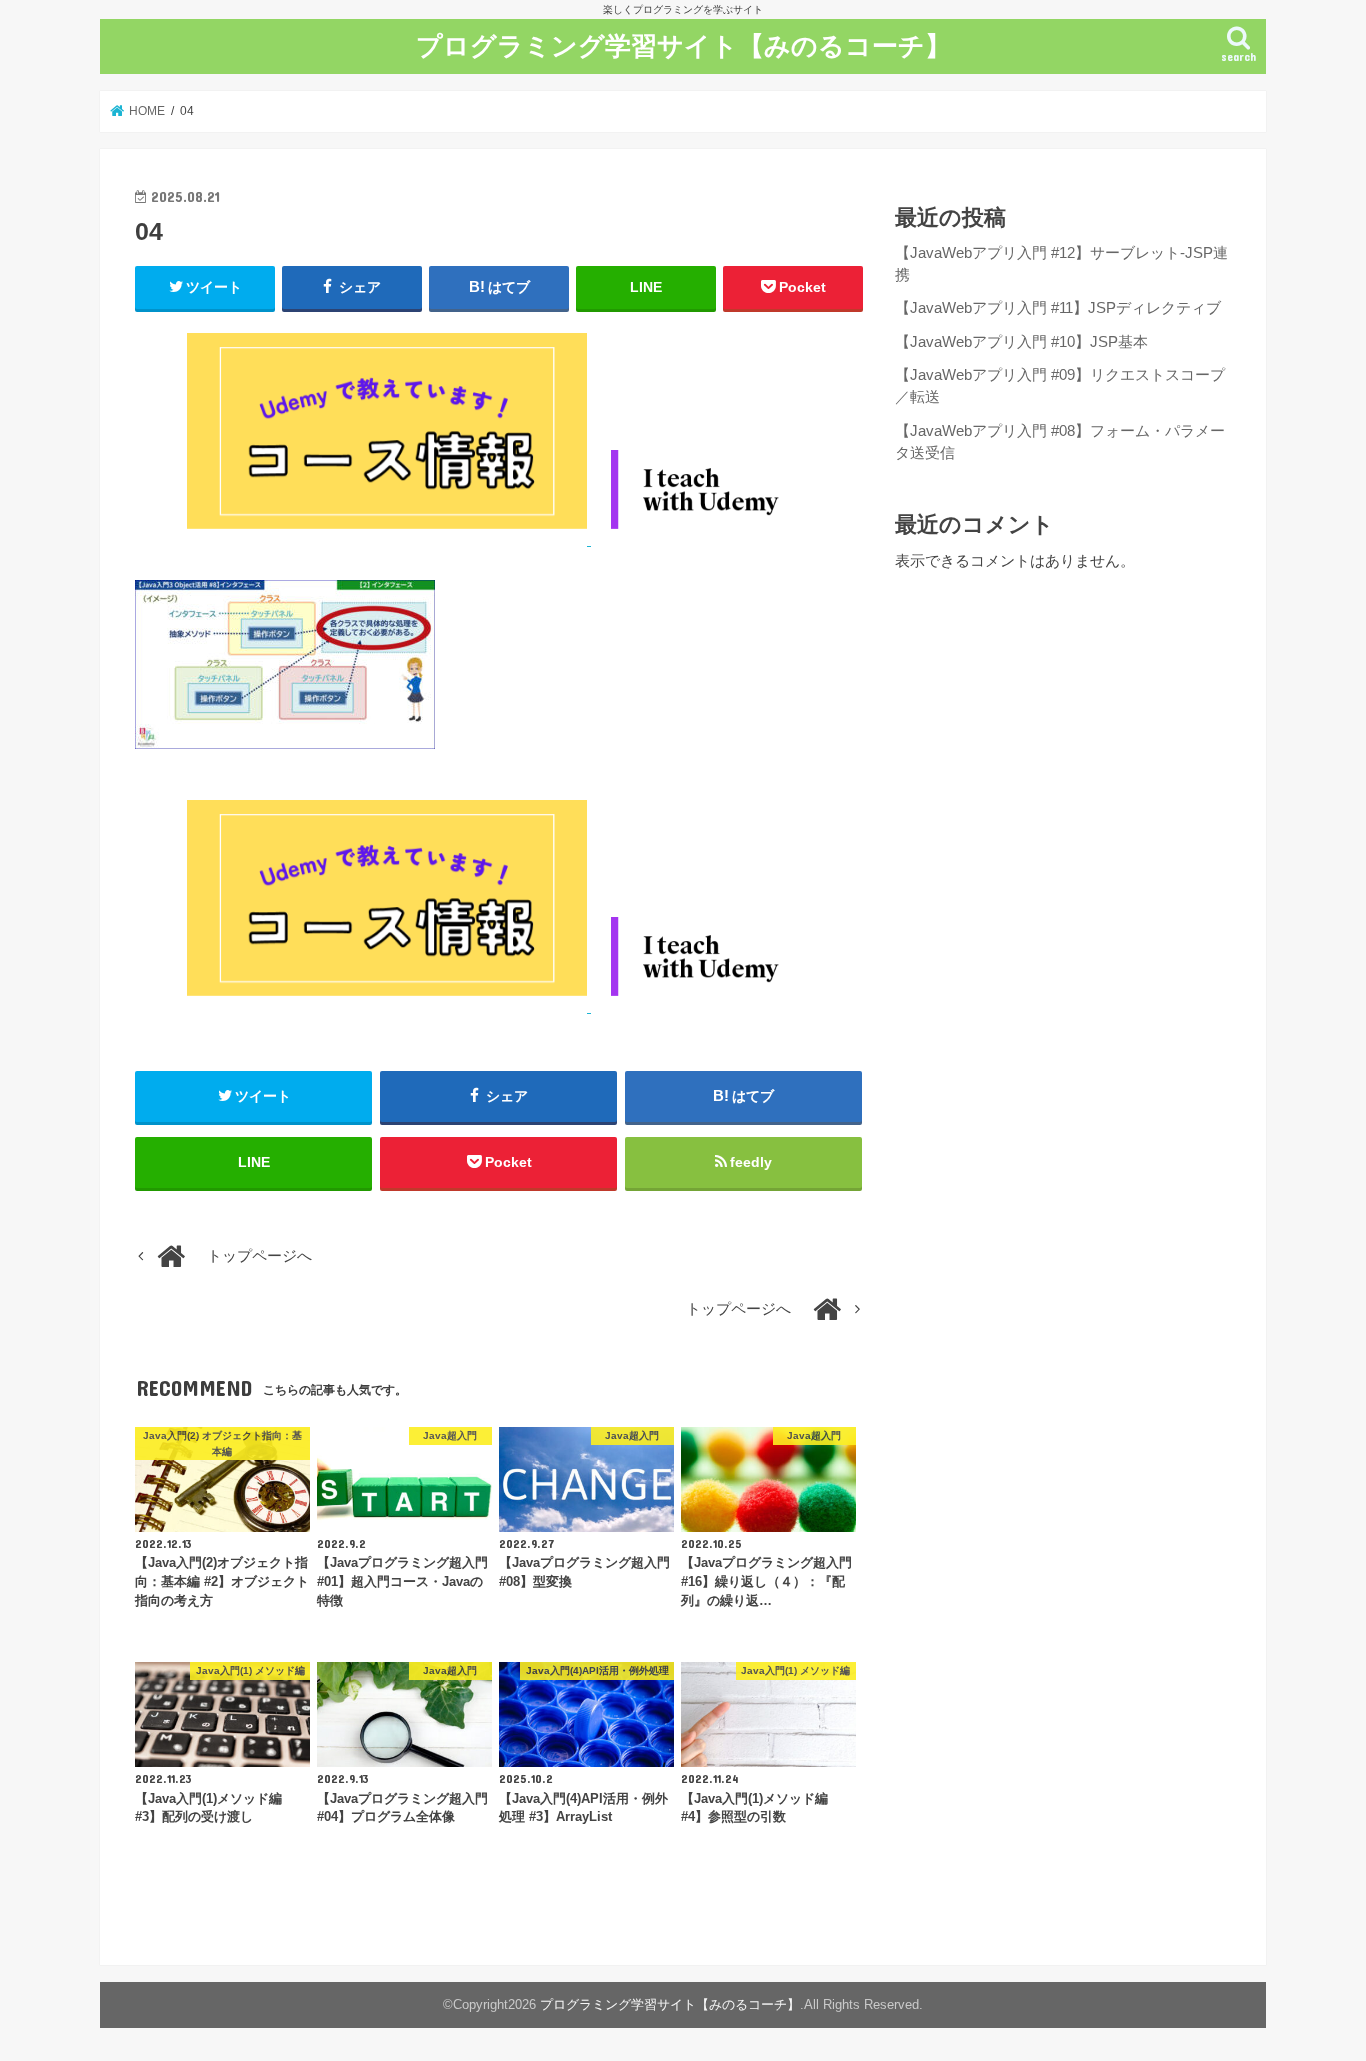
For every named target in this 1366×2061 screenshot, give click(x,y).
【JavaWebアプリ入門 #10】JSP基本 (1021, 342)
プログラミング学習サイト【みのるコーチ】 (683, 44)
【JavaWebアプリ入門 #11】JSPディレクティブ (1058, 308)
